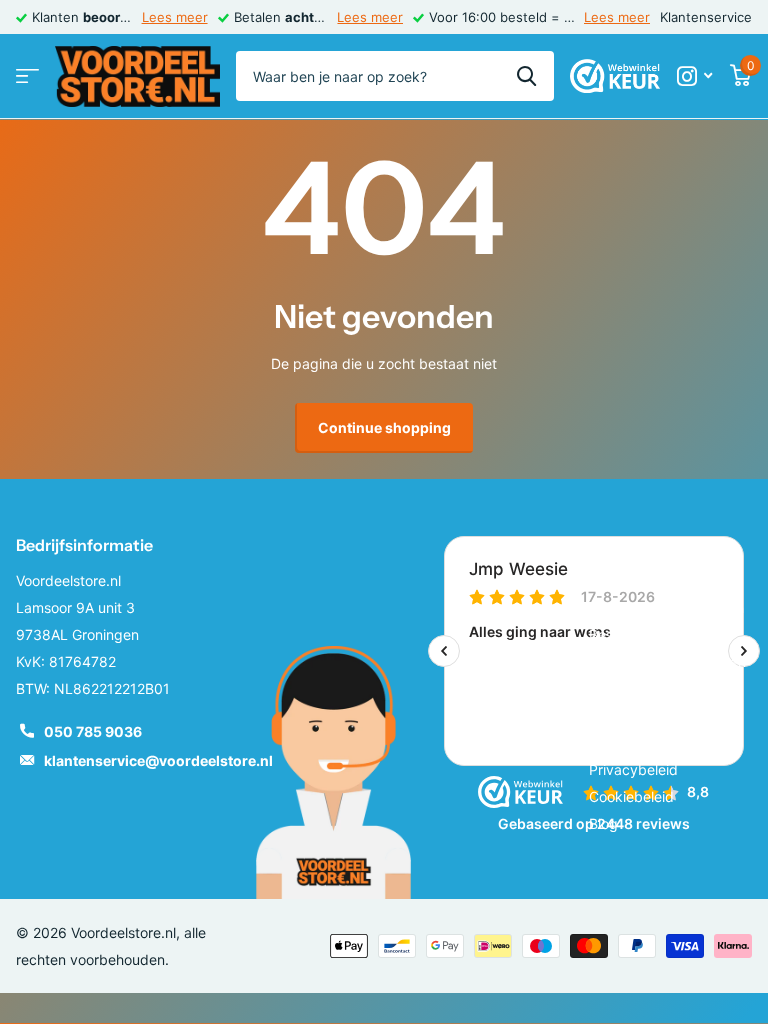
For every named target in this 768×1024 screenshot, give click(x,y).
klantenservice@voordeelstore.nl (158, 760)
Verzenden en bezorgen (667, 661)
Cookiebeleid (631, 796)
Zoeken (526, 76)
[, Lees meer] (694, 76)
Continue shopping (384, 427)
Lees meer (175, 17)
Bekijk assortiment (27, 76)
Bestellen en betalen (655, 634)
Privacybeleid (633, 769)
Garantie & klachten (653, 688)
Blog (603, 823)
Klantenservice (706, 17)
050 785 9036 (93, 731)
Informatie (629, 545)
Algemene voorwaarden (666, 607)
